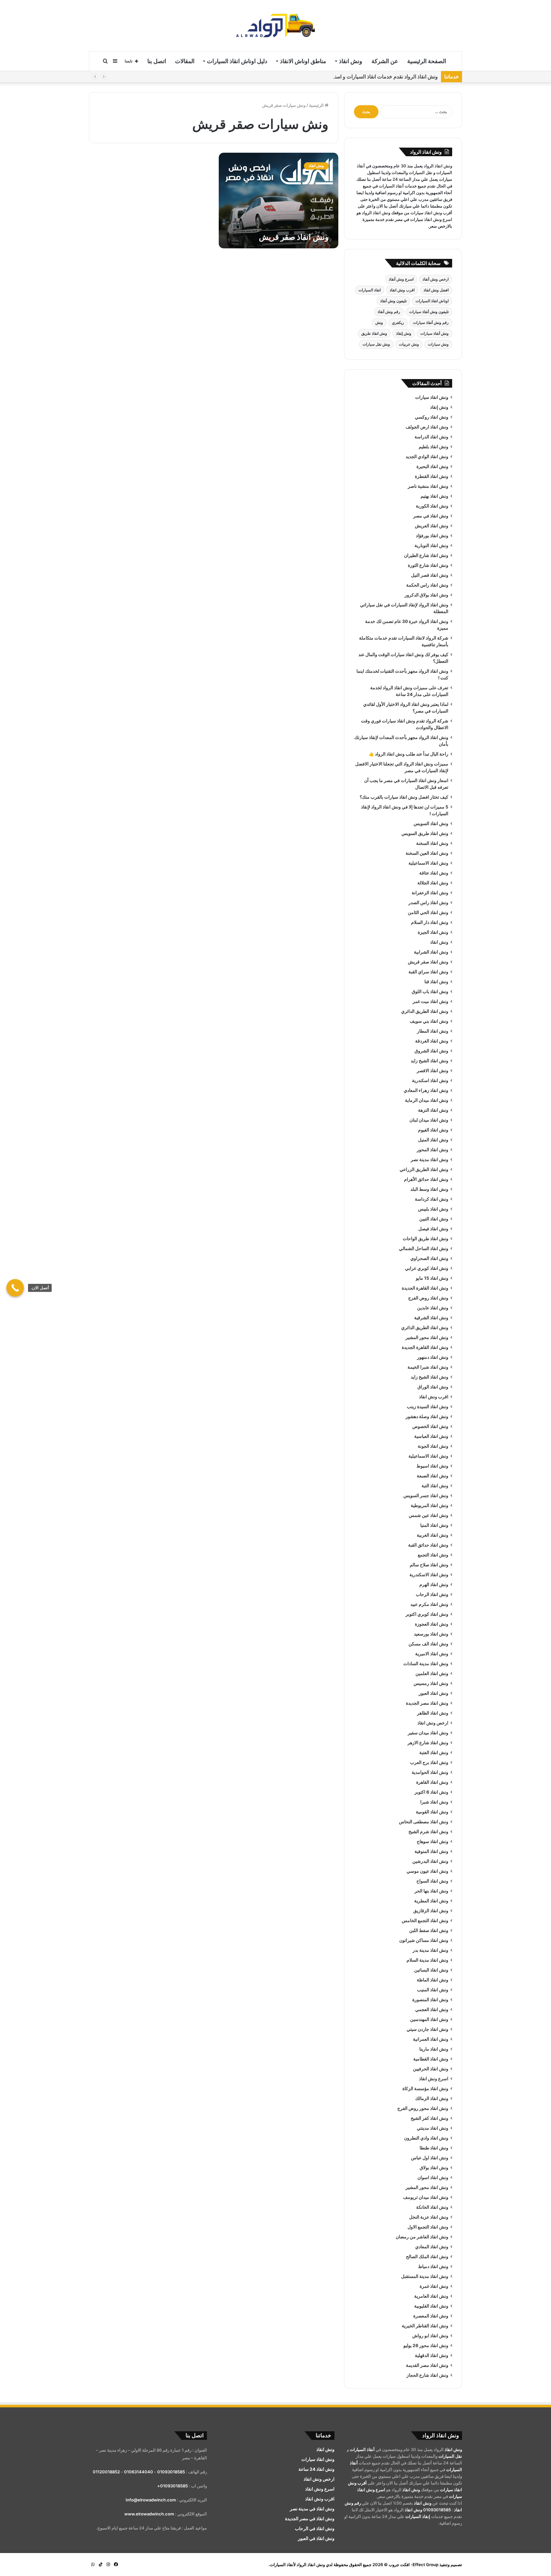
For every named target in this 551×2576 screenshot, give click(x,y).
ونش (379, 322)
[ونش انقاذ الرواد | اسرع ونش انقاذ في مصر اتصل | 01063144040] (275, 26)
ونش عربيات (409, 344)
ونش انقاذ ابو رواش (430, 2336)
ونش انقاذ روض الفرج (428, 1298)
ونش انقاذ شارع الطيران (426, 555)
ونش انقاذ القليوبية (431, 2306)
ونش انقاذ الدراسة (431, 437)
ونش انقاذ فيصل (433, 1229)
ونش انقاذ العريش (432, 526)
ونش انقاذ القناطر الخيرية (425, 2326)
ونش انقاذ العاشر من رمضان (422, 2237)
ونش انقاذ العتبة (434, 1753)
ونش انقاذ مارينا (434, 2049)
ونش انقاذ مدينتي (433, 2128)
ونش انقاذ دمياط (433, 2266)
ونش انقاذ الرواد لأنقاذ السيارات (297, 2565)
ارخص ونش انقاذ (433, 1723)
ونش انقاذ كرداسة (432, 1199)
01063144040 (139, 2472)
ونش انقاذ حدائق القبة (428, 1545)
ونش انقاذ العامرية (431, 2296)
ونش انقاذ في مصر (431, 516)
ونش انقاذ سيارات (432, 397)
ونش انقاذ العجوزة (432, 1624)
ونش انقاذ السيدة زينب (428, 1407)
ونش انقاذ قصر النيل (430, 575)
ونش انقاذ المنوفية (431, 1851)
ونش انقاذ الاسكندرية (429, 1575)
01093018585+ (173, 2486)
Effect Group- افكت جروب (414, 2565)
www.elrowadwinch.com (149, 2514)
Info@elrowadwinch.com (151, 2500)
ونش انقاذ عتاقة (434, 873)
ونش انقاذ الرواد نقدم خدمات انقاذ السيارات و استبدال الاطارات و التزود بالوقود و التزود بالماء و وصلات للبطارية (321, 77)
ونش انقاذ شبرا (434, 1802)
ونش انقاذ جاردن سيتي (427, 2029)
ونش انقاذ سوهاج (433, 1841)
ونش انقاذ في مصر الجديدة (310, 2519)
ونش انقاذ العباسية (431, 1436)
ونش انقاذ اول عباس (430, 2158)
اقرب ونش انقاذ (402, 290)
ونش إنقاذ (404, 333)
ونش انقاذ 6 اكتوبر (431, 1792)
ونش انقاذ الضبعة (433, 1476)
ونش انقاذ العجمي (432, 2009)
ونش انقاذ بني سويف (429, 1021)
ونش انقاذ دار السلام (430, 922)
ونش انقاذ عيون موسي (427, 1871)
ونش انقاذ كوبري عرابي (427, 1268)
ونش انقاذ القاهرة (432, 1782)
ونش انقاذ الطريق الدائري (425, 1011)
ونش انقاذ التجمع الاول (428, 2227)
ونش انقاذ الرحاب (432, 1594)
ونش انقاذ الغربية (433, 1535)
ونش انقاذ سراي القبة (428, 972)
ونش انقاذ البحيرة (432, 466)
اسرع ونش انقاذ (434, 2079)
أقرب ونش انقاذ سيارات (431, 213)
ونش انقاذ (351, 61)
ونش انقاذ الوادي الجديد (427, 457)
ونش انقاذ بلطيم (433, 447)
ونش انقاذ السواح (432, 1881)
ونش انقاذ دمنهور (433, 1357)
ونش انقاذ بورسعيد (431, 1634)
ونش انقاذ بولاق (434, 2168)
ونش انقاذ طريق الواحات (426, 1239)
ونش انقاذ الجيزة (433, 932)
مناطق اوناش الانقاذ (303, 61)
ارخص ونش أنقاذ (436, 279)
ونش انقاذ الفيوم (433, 1130)
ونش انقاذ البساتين (431, 1970)
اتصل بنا (157, 61)
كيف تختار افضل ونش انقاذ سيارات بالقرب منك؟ (404, 797)
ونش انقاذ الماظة (433, 1980)
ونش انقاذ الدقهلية (432, 2355)
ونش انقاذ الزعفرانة (430, 893)
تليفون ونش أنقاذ (393, 301)
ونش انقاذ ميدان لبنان (429, 1120)
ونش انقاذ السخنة (432, 843)
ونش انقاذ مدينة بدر (430, 1950)
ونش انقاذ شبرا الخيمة (428, 1367)
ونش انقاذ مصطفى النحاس (424, 1822)
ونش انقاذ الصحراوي (429, 1258)
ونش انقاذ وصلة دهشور (427, 1416)
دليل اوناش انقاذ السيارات (237, 61)
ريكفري (398, 322)
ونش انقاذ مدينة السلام (427, 1960)
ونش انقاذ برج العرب (429, 1762)
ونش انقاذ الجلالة (433, 883)
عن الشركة (385, 61)
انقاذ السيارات (370, 290)
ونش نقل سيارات (376, 344)
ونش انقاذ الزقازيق (431, 1911)
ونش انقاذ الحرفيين (431, 2069)
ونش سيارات (438, 344)
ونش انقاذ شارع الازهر (428, 1743)
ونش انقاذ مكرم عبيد (429, 1604)
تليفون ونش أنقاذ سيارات (429, 312)
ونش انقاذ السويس (431, 823)
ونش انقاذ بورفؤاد (432, 536)
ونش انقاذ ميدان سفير (428, 1733)
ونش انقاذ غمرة (434, 2286)
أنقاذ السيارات (391, 186)
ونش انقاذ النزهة (433, 1110)
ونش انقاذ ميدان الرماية (427, 1100)
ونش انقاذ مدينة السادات (426, 1664)
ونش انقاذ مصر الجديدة (427, 1703)
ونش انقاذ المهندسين (429, 2019)
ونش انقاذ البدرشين (430, 1861)
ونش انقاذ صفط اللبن (429, 1930)
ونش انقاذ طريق (374, 333)
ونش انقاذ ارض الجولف (427, 427)
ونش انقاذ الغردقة (432, 1041)
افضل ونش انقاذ (436, 290)
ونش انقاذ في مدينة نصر (312, 2509)
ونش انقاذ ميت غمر (430, 1001)
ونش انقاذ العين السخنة (427, 853)
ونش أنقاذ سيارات (434, 333)
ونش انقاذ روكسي (432, 417)
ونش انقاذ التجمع (433, 1555)
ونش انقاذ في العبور (316, 2538)
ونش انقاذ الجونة (433, 1446)
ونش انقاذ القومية (432, 1812)
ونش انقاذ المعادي (432, 2247)
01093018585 (437, 2510)
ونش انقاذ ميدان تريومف (426, 2197)
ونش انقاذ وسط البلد (429, 1189)
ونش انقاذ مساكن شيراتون (424, 1940)
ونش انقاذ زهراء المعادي (426, 1090)
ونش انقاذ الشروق (431, 1051)
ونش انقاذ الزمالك (432, 2098)
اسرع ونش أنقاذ (401, 279)
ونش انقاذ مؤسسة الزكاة (425, 2089)
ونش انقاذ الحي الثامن (428, 912)
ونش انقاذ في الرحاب (315, 2528)
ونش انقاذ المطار (433, 1031)
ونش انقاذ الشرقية (431, 1318)
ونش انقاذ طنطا (434, 2148)
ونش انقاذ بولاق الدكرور (426, 595)
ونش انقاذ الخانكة (432, 2207)
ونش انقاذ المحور (433, 1150)
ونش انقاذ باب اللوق (430, 992)
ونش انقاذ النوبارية (431, 545)
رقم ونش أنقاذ (389, 312)
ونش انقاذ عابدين (433, 1308)
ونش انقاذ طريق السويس (425, 833)
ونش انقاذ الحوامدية (430, 1772)
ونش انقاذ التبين (434, 1219)
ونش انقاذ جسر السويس (426, 1496)
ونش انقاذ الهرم (434, 1584)
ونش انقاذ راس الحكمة (427, 585)
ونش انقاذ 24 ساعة (316, 2469)
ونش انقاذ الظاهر (433, 1713)
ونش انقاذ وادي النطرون (426, 2138)
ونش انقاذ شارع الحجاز (427, 2375)
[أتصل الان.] (15, 1288)
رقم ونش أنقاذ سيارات (431, 322)
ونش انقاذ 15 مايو (432, 1278)
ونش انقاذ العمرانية (431, 2039)
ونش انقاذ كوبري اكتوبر (427, 1614)
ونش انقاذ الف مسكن (428, 1644)
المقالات (185, 61)
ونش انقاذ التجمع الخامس (425, 1921)
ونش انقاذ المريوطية (430, 1505)
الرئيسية (317, 105)
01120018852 (106, 2472)
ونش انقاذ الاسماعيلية (428, 863)
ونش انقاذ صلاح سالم (429, 1565)
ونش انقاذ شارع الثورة (428, 565)
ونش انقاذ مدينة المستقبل (425, 2276)
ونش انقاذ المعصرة (431, 2316)
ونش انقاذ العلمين (432, 1673)
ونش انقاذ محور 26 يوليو (426, 2345)
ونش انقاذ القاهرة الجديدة (425, 1288)
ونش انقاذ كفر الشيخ (430, 2118)
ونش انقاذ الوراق (433, 1387)
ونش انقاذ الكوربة (432, 506)
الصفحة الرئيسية (427, 61)
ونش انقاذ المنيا (434, 1525)
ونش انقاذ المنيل (433, 1140)
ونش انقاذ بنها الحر (431, 1891)
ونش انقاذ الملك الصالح (427, 2257)
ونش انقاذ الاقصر (433, 1071)
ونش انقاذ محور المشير (427, 1337)
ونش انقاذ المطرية (431, 1901)
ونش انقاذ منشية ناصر (428, 486)
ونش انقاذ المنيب (433, 1990)
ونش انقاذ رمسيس (431, 1683)
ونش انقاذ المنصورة (430, 2000)
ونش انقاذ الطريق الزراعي (424, 1169)
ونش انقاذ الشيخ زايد (430, 1061)
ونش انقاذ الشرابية (431, 952)
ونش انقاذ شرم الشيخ (428, 1832)
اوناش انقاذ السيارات (432, 301)
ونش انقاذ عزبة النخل (429, 2217)
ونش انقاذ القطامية (431, 2059)
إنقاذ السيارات (418, 2516)
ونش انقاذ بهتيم (434, 496)
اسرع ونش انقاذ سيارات (431, 219)
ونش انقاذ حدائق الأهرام (426, 1179)
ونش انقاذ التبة (435, 1486)
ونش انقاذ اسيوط (432, 1466)
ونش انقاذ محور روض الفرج (423, 2108)
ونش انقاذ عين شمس (429, 1515)
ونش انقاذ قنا (436, 982)
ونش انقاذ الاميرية (432, 1654)
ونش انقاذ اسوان (433, 2177)
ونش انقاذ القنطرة (432, 476)
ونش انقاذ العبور (433, 1693)
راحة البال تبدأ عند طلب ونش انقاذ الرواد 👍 (408, 754)
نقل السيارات (421, 172)
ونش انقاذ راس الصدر (428, 903)
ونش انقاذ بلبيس (433, 1209)
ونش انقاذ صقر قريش (294, 237)
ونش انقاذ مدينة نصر (430, 1160)
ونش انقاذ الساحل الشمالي (424, 1248)
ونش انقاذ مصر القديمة (427, 2365)
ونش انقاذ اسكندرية (430, 1080)
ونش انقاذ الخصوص (430, 1426)
